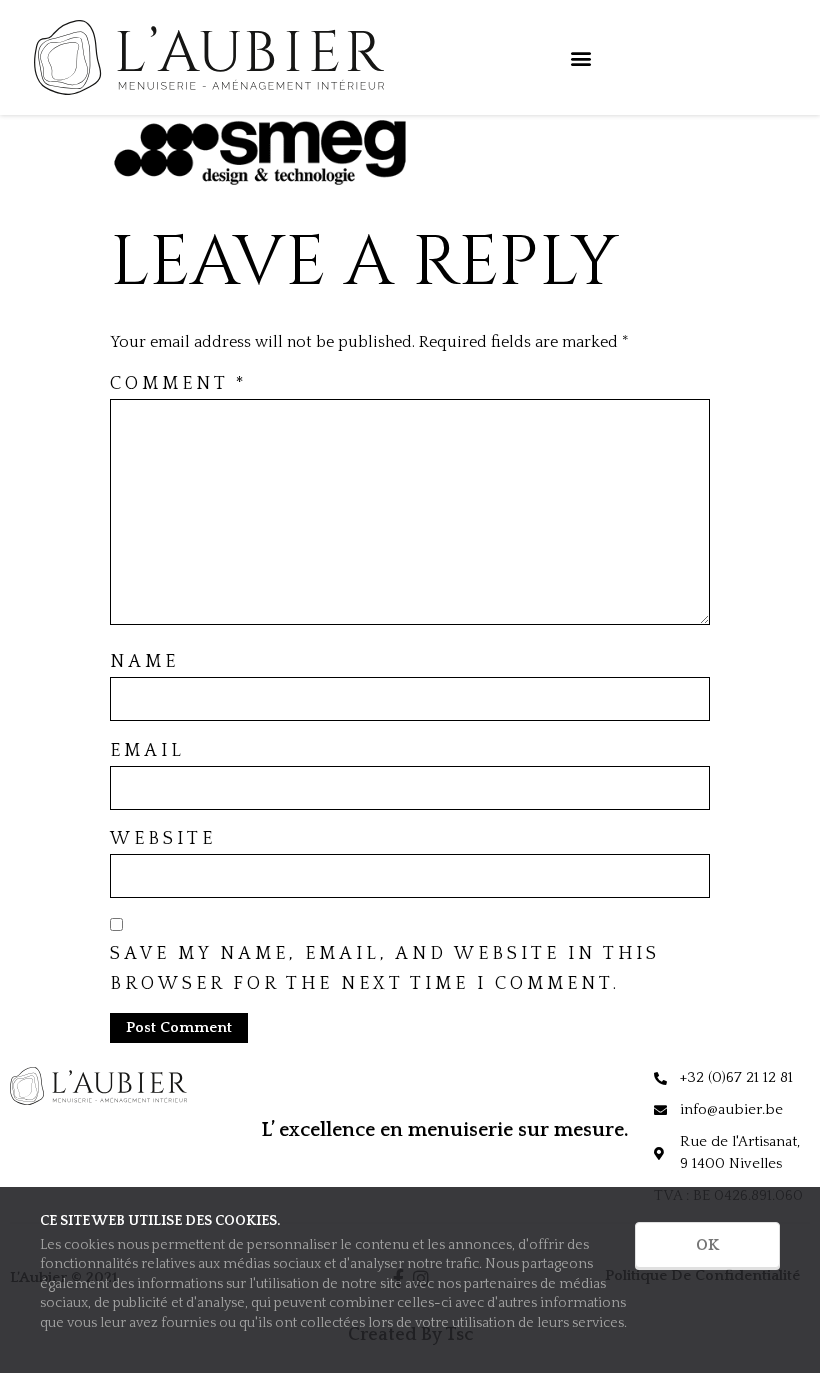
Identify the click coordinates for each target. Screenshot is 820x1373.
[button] (580, 57)
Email (147, 751)
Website (163, 839)
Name (144, 662)
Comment (179, 384)
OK (707, 1245)
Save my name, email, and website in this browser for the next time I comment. (385, 969)
